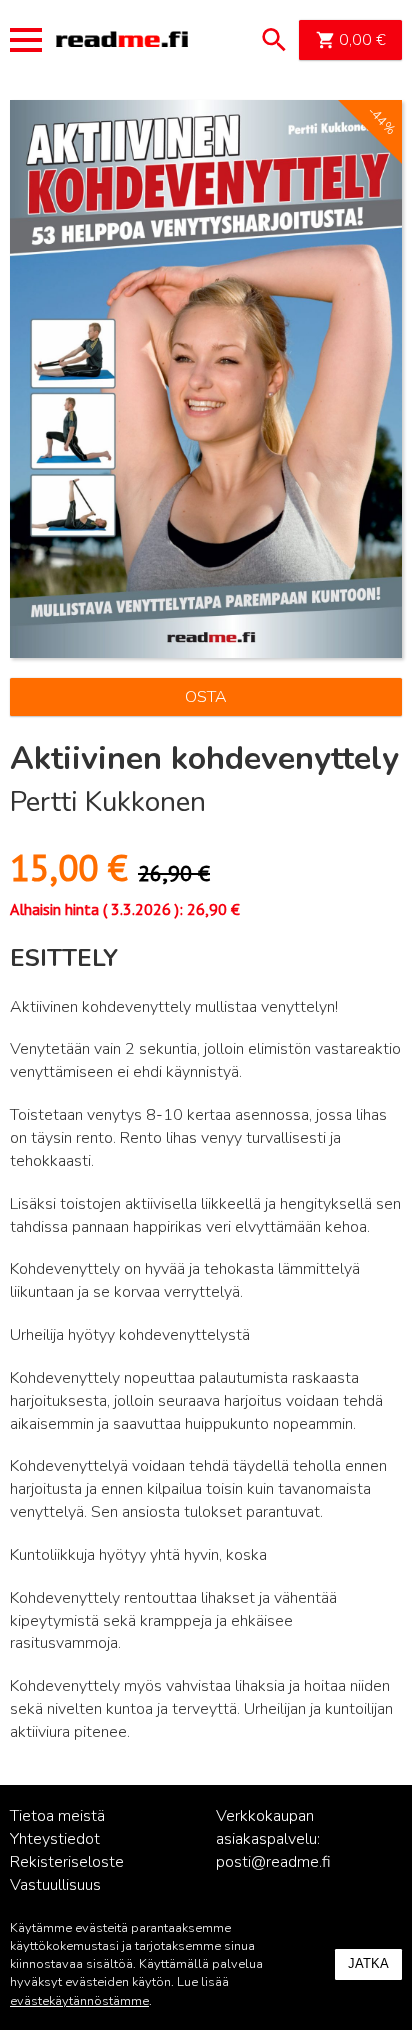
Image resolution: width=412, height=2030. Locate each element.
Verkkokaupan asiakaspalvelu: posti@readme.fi (273, 1839)
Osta (206, 697)
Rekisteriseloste (67, 1862)
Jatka (368, 1963)
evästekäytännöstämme (79, 2001)
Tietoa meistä (57, 1816)
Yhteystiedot (55, 1839)
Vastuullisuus (55, 1885)
